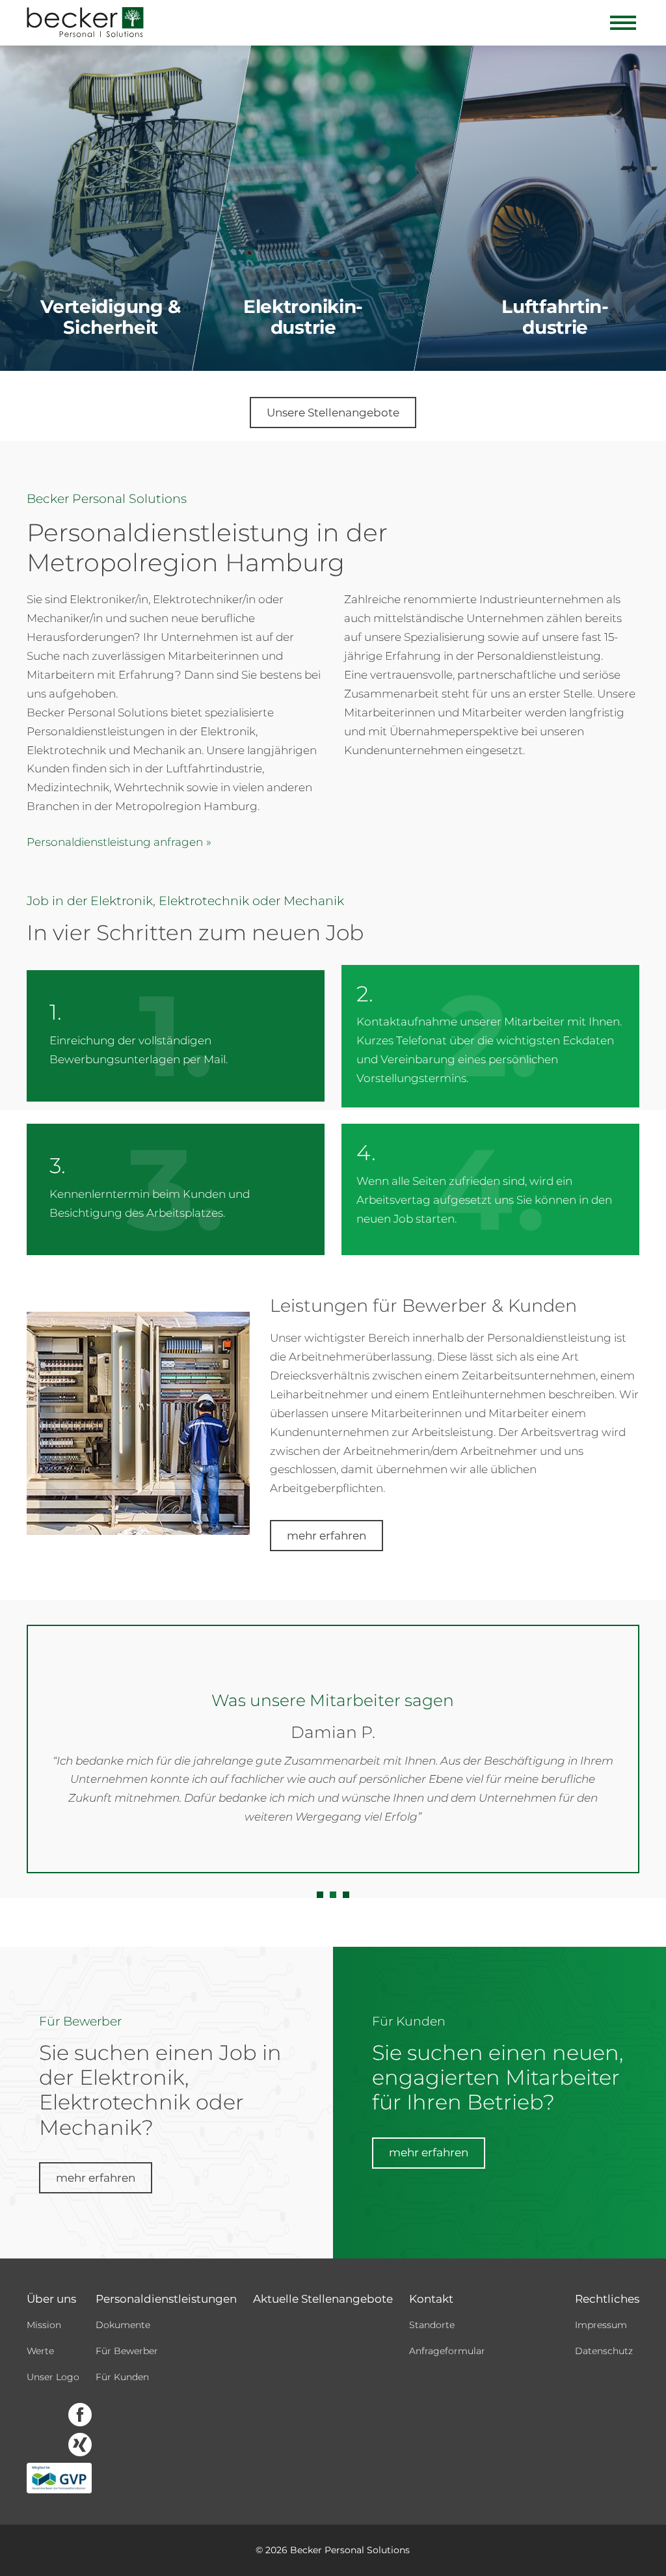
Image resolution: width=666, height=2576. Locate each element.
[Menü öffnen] (623, 23)
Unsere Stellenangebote (333, 413)
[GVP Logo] (59, 2478)
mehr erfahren (326, 1536)
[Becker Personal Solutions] (85, 23)
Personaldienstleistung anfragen (115, 842)
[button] (320, 1895)
